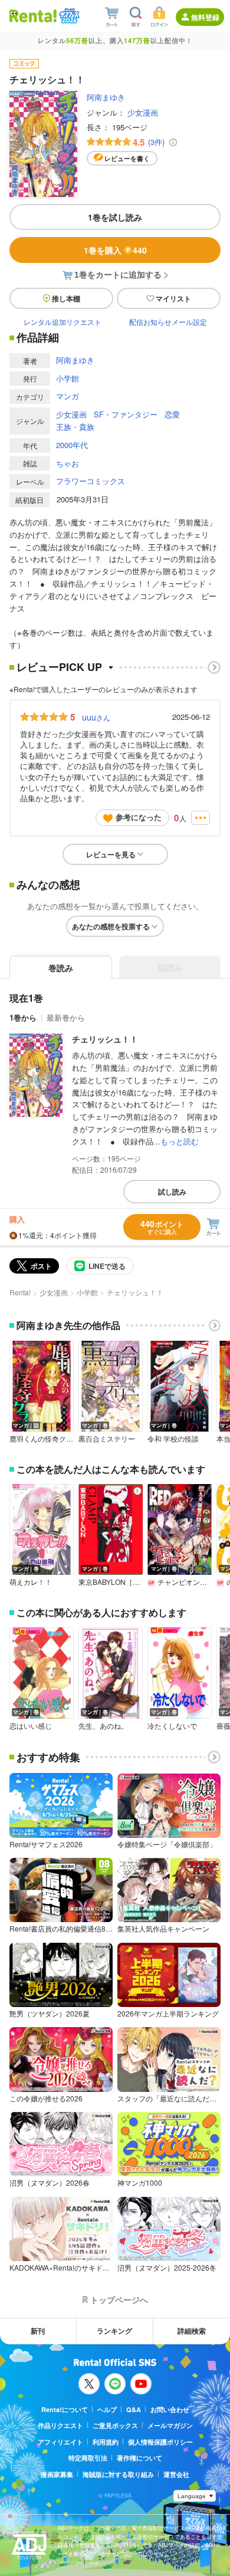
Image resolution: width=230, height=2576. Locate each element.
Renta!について (65, 2409)
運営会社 (176, 2474)
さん (96, 717)
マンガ (68, 396)
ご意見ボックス (115, 2425)
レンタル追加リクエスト (63, 322)
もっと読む (180, 1141)
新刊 (38, 2331)
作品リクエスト (60, 2425)
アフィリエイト (60, 2442)
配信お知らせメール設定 (168, 322)
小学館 (68, 378)
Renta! (20, 1292)
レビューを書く (127, 158)
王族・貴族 (75, 427)
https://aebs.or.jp (78, 2562)
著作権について (139, 2458)
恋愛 (172, 414)
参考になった (139, 817)
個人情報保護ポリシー (160, 2442)
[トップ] (33, 16)
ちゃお (68, 463)
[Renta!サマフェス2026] (68, 16)
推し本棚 (66, 298)
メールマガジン (170, 2425)
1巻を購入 (115, 250)
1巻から (23, 1017)
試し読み (172, 1192)
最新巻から (66, 1017)
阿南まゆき (106, 97)
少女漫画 (143, 112)
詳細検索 (192, 2331)
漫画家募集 (57, 2474)
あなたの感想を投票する (111, 926)
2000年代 (72, 445)
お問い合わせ (170, 2409)
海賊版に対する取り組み (118, 2474)
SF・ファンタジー (126, 414)
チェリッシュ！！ (105, 1039)
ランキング (114, 2331)
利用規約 (106, 2442)
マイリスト (173, 298)
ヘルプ (107, 2409)
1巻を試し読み (115, 217)
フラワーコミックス (91, 481)
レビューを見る (111, 854)
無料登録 (205, 17)
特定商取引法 (88, 2458)
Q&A (134, 2409)
